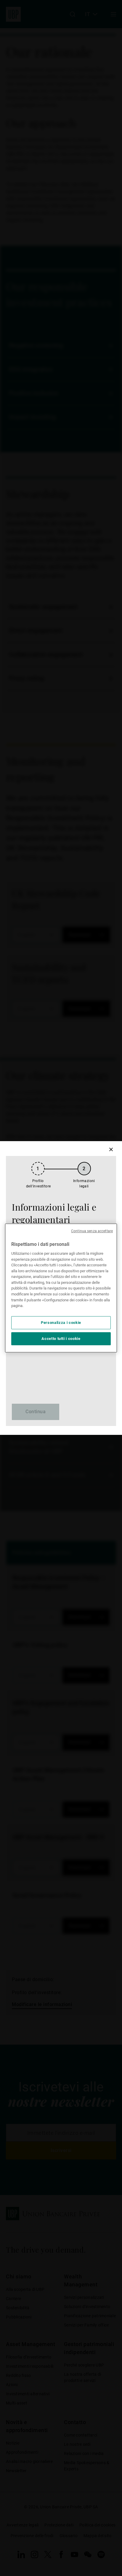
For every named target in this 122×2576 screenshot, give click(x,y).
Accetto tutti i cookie (61, 1339)
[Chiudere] (111, 1149)
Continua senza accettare (92, 1231)
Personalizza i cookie (61, 1323)
